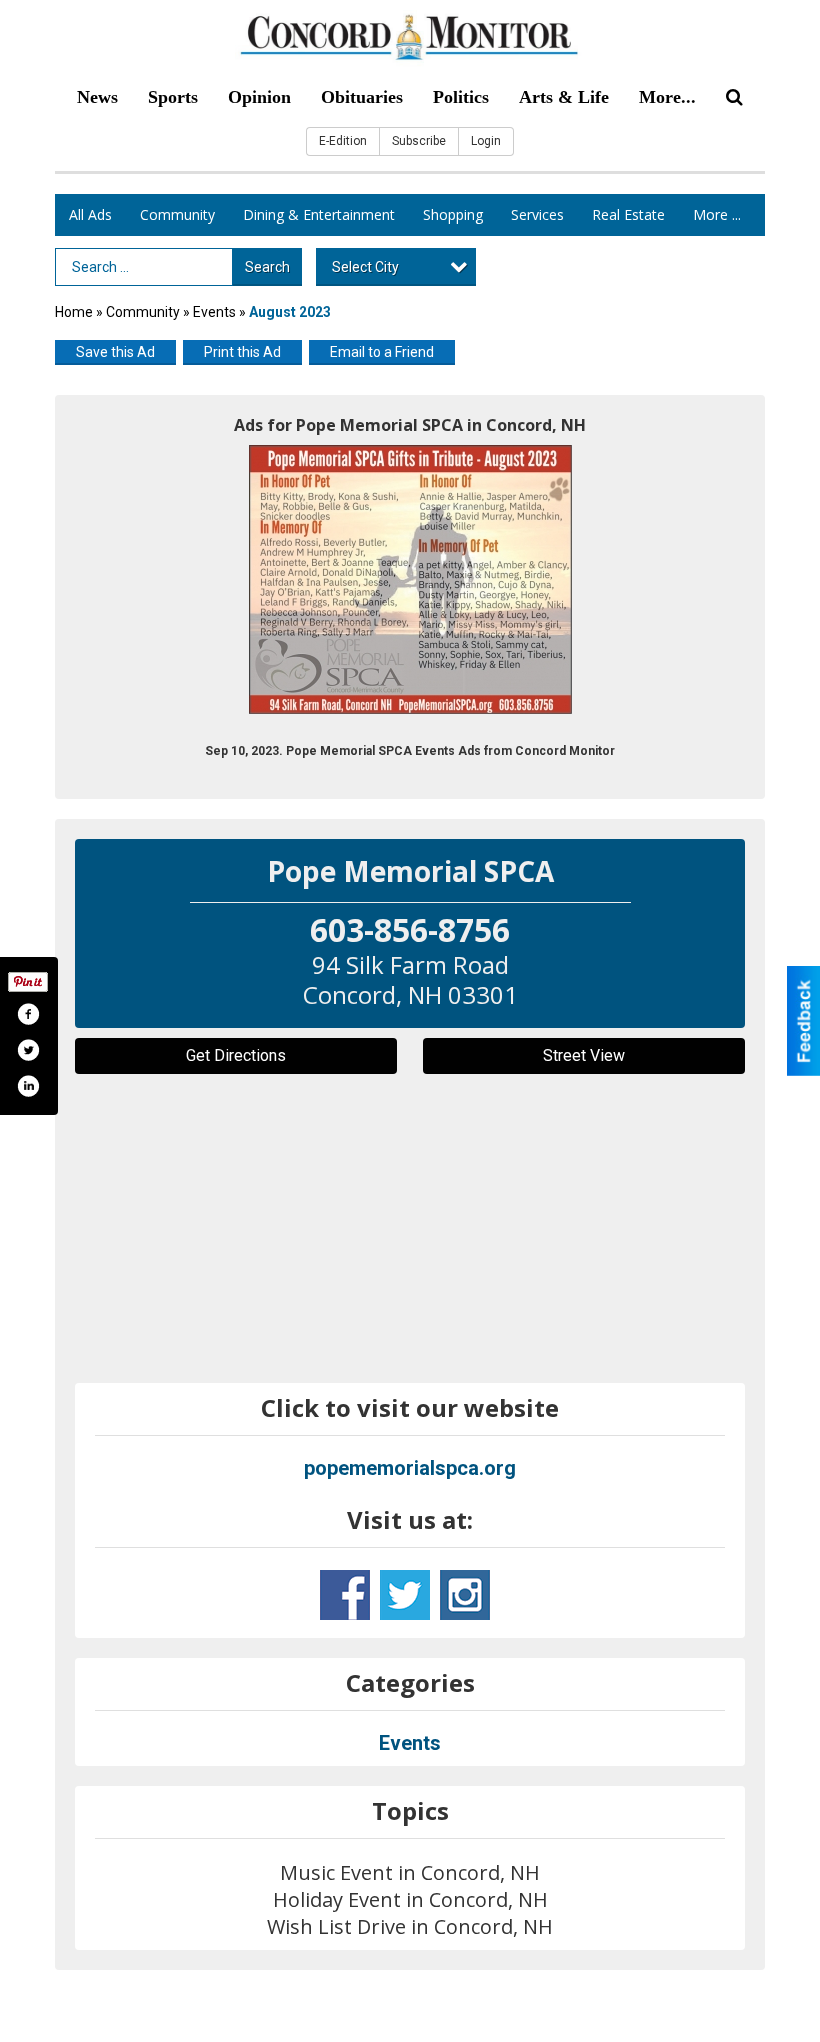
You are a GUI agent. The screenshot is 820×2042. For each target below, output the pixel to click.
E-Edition (343, 141)
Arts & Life (564, 97)
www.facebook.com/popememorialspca (345, 1595)
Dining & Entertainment (319, 214)
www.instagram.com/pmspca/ (465, 1595)
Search (267, 267)
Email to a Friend (382, 352)
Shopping (453, 214)
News (97, 97)
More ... (717, 214)
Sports (173, 97)
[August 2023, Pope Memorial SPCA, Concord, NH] (410, 579)
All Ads (90, 214)
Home (74, 312)
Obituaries (362, 97)
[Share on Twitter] (28, 1050)
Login (486, 141)
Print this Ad (242, 352)
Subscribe (419, 141)
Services (537, 214)
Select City (365, 267)
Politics (461, 97)
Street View (584, 1055)
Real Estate (628, 214)
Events (216, 312)
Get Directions (236, 1055)
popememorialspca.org (410, 1468)
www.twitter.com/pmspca (405, 1595)
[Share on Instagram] (28, 1086)
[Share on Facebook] (28, 1014)
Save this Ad (115, 352)
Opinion (259, 97)
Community (177, 214)
